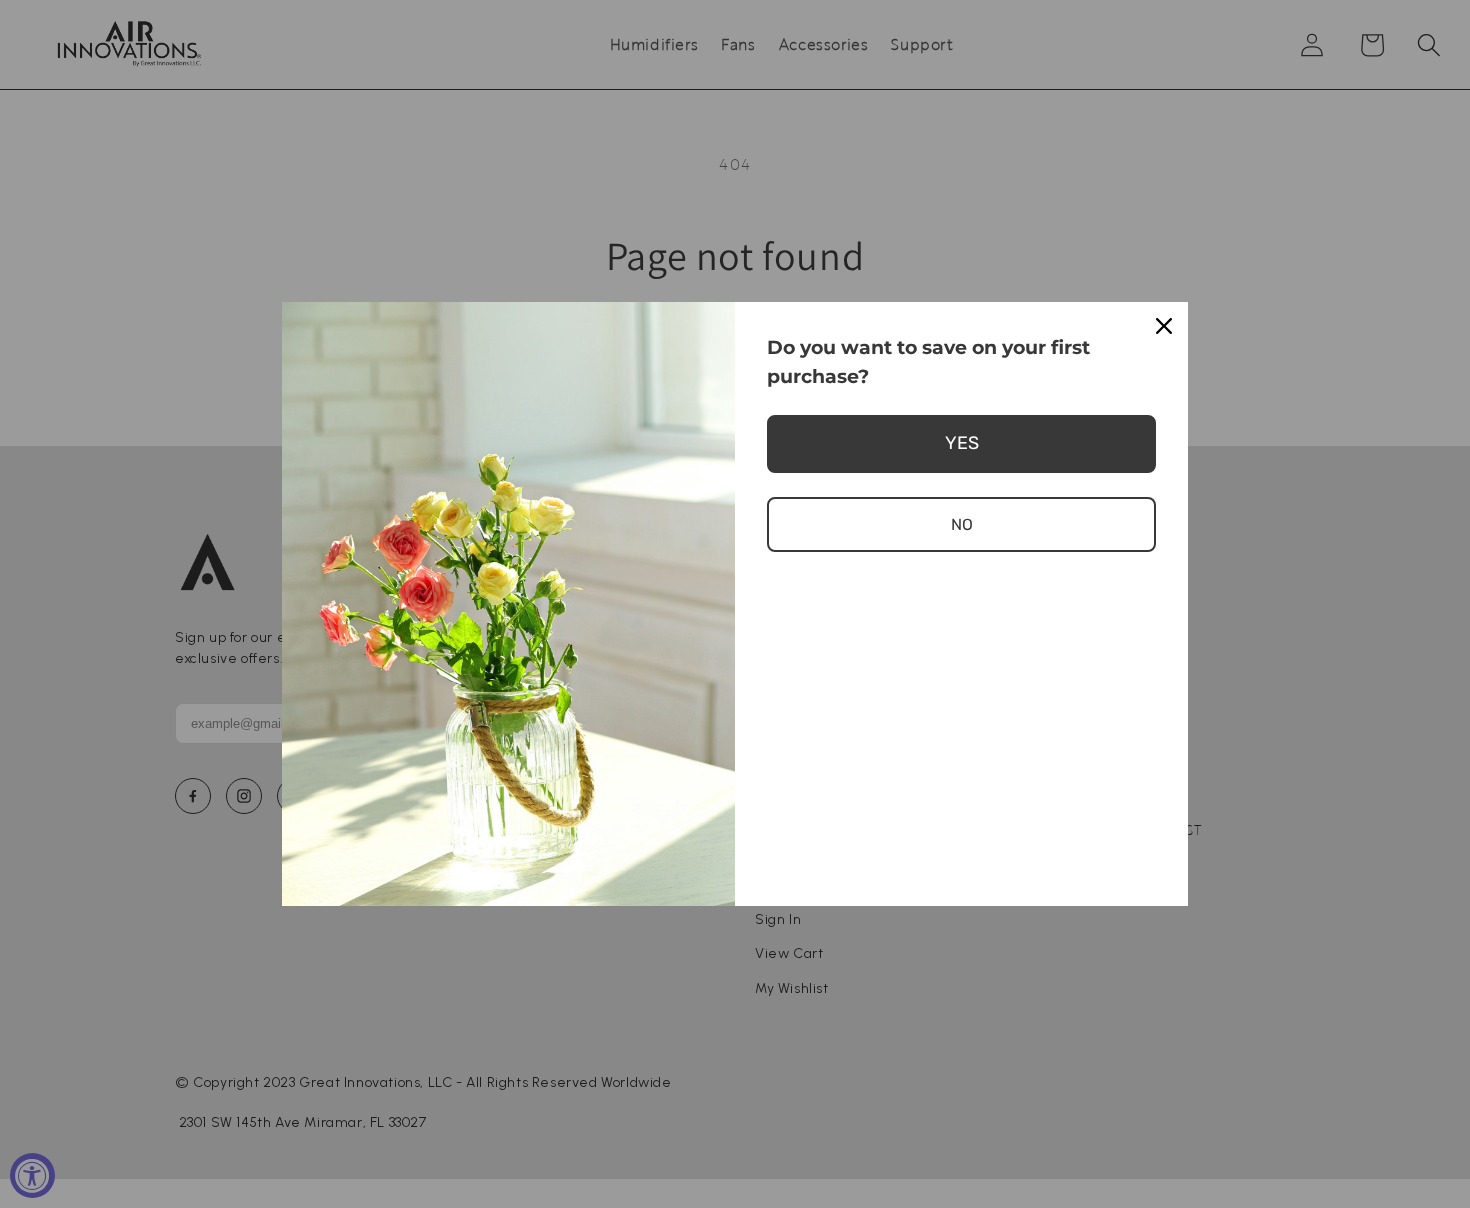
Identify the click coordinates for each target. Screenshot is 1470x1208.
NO (962, 524)
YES (962, 443)
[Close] (1164, 326)
